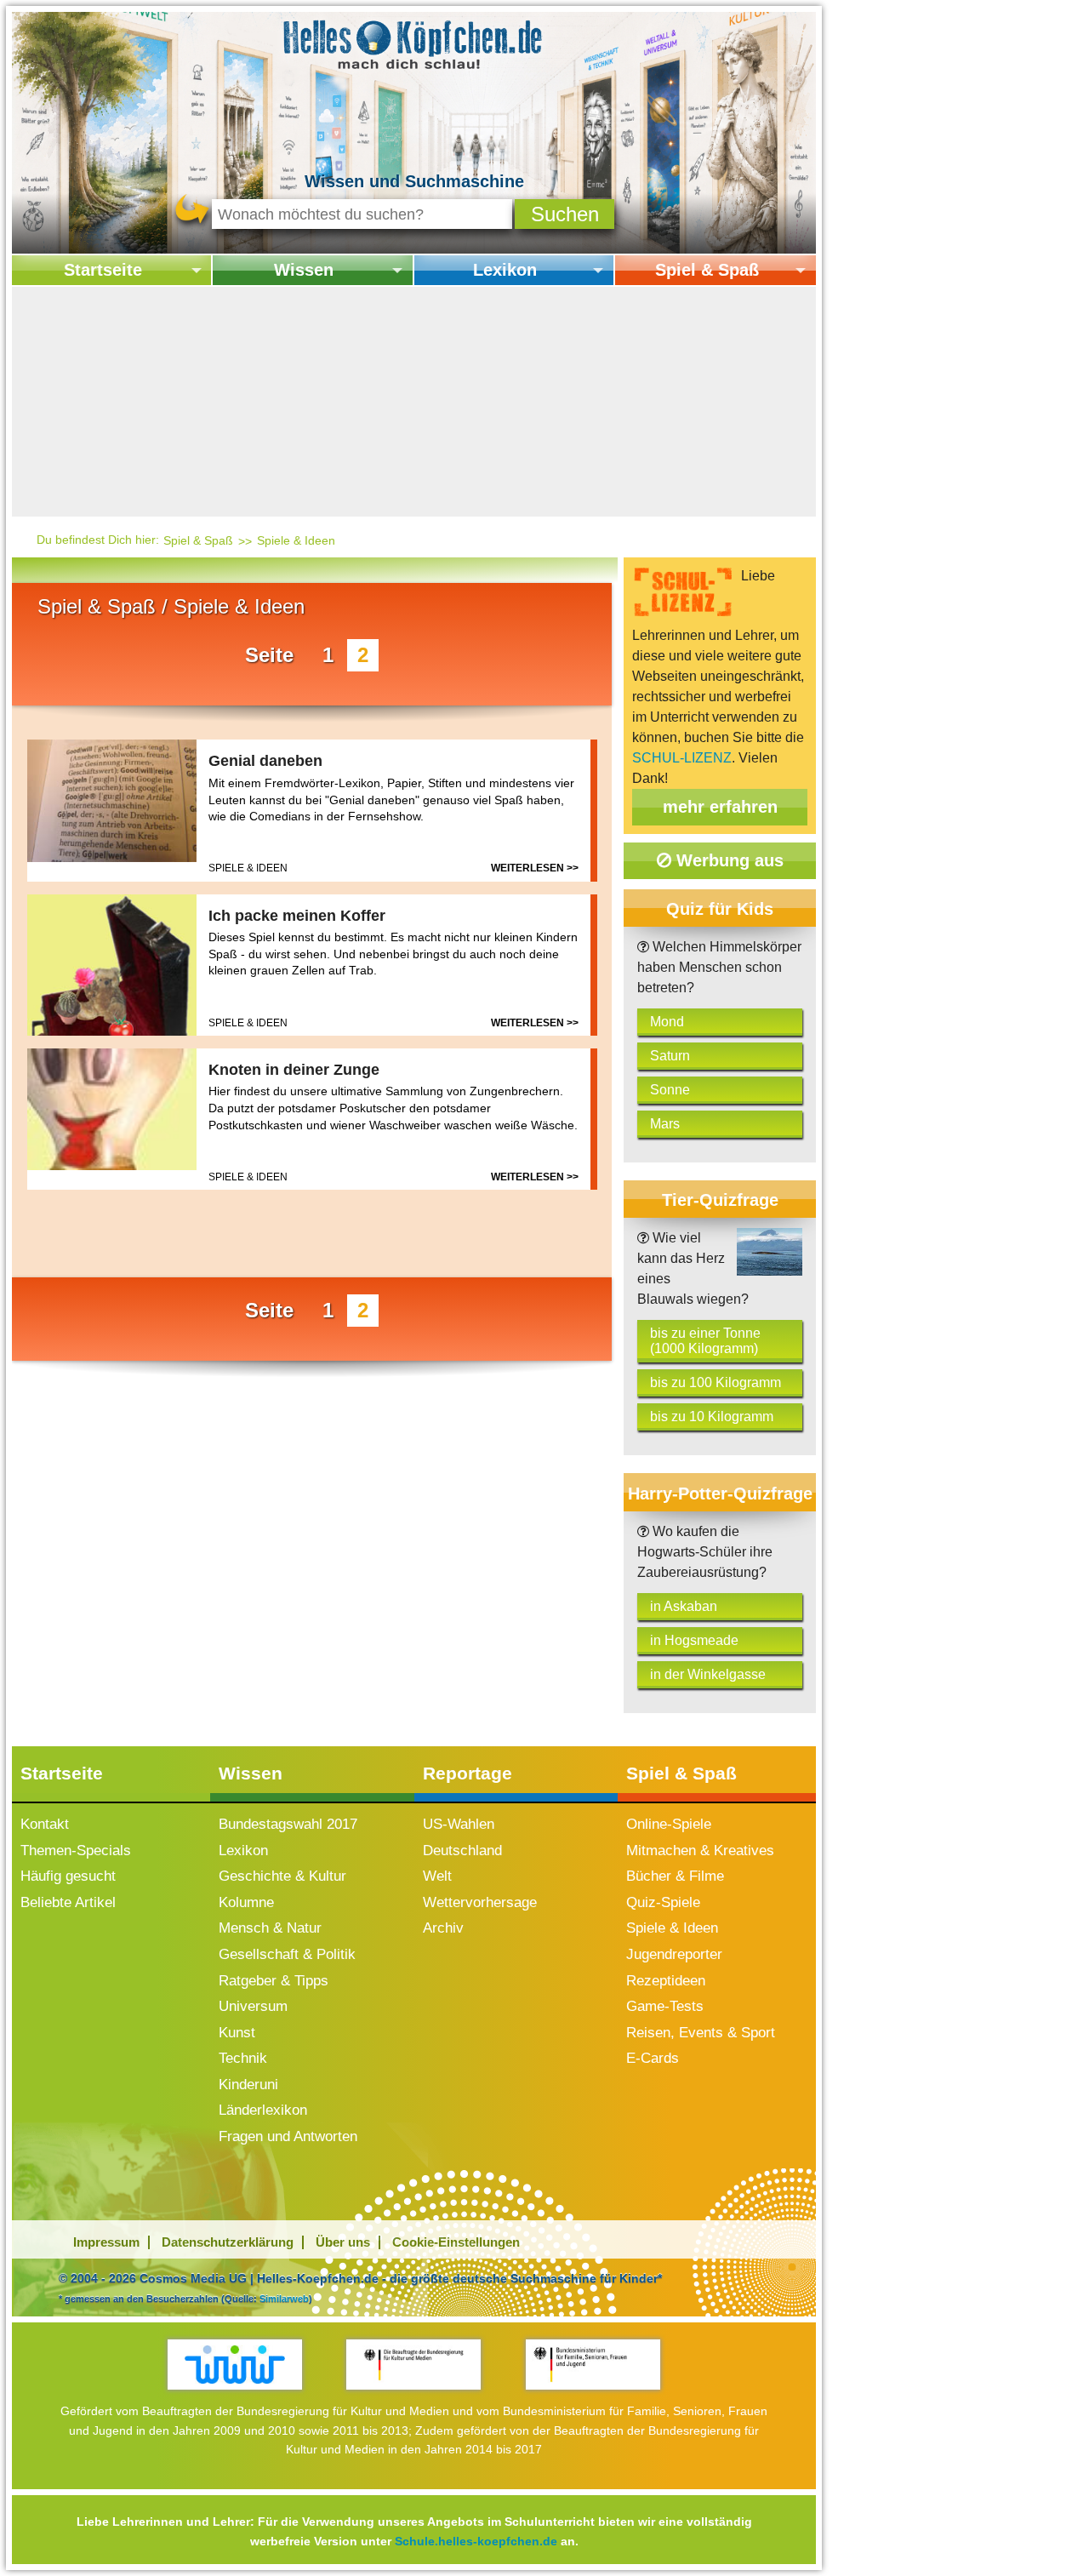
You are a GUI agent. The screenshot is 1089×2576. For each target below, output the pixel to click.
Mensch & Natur (270, 1928)
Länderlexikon (263, 2110)
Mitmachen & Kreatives (700, 1851)
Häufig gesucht (68, 1876)
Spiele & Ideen (296, 540)
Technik (243, 2058)
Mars (665, 1124)
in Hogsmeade (694, 1640)
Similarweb (284, 2299)
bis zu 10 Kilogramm (712, 1417)
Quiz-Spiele (663, 1902)
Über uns (343, 2242)
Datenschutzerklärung (228, 2242)
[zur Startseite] (414, 43)
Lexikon (505, 270)
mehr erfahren (720, 807)
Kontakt (45, 1824)
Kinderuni (248, 2085)
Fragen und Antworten (288, 2136)
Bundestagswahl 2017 (288, 1824)
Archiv (443, 1928)
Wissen (304, 270)
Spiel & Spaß (707, 270)
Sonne (670, 1090)
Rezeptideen (666, 1981)
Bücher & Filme (675, 1876)
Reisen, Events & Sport (701, 2033)
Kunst (237, 2033)
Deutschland (462, 1851)
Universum (253, 2006)
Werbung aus (727, 860)
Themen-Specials (76, 1851)
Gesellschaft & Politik (287, 1954)
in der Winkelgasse (708, 1674)
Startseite (103, 270)
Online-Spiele (669, 1824)
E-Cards (653, 2058)
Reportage (468, 1773)
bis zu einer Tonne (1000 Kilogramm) (705, 1341)
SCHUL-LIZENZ (682, 758)
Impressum (106, 2242)
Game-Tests (665, 2006)
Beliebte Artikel (68, 1902)
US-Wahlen (459, 1824)
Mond (667, 1022)
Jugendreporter (674, 1954)
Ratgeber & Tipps (274, 1981)
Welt (437, 1876)
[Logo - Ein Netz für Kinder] (235, 2365)
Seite (269, 655)
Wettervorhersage (480, 1902)
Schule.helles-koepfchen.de (476, 2541)
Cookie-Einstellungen (456, 2242)
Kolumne (246, 1902)
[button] (564, 214)
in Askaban (684, 1606)
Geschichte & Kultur (282, 1876)
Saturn (670, 1056)
